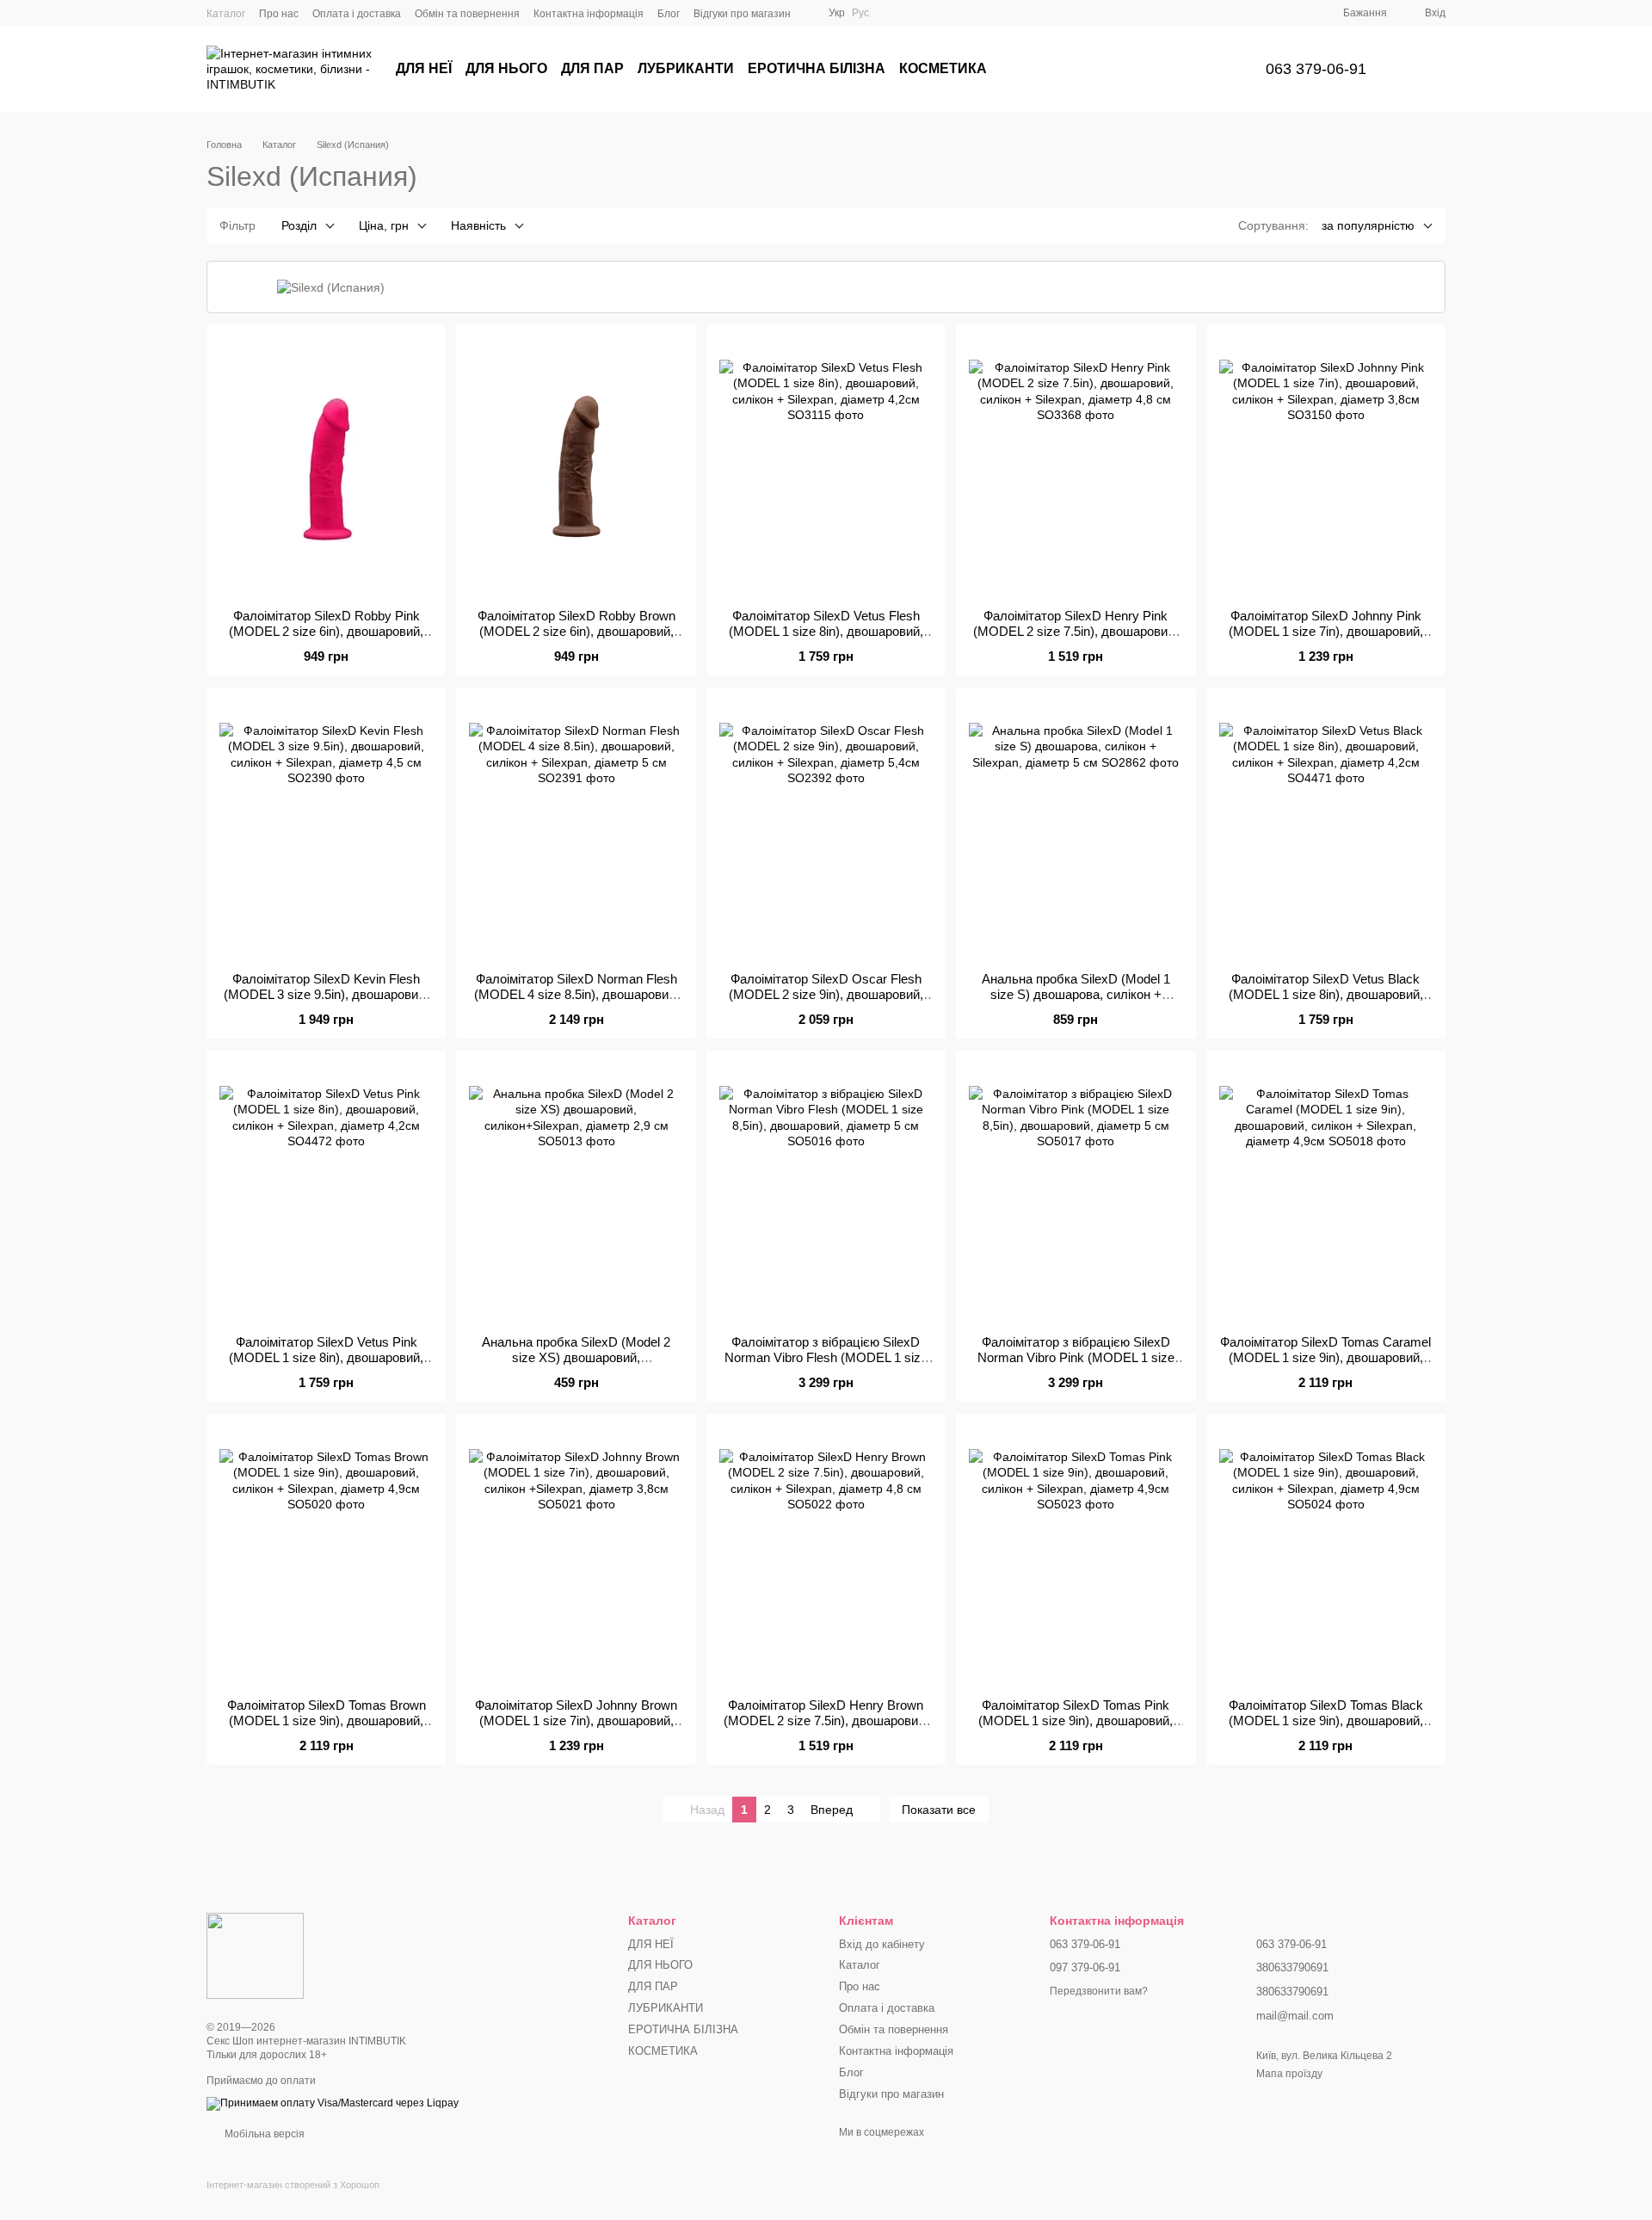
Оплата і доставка (357, 14)
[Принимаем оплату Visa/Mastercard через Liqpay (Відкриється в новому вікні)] (333, 2103)
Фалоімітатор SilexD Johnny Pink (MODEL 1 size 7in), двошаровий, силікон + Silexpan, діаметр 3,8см (1325, 631)
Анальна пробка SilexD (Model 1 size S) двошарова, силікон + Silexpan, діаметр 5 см (1076, 994)
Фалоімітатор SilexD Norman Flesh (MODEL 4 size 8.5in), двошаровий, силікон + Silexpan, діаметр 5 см (576, 994)
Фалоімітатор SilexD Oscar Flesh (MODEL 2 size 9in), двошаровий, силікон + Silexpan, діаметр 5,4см (826, 994)
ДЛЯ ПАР (592, 68)
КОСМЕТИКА (943, 68)
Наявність (478, 225)
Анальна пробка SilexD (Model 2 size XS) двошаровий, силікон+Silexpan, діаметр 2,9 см (576, 1357)
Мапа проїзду (1289, 2074)
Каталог (226, 14)
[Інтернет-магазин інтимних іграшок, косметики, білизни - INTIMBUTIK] (255, 1956)
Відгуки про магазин (742, 14)
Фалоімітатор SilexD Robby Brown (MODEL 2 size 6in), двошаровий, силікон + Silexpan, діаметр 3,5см (576, 631)
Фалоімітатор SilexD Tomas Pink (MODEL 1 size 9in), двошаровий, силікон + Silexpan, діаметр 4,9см (1076, 1720)
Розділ (299, 225)
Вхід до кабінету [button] (882, 1944)
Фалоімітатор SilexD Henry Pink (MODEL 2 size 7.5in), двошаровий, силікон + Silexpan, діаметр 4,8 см (1076, 631)
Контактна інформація (589, 14)
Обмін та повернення (467, 14)
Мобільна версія (263, 2134)
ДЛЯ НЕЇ (424, 68)
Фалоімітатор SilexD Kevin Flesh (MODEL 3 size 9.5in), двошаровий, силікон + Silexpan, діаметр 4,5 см (326, 994)
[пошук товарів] (1211, 69)
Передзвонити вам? (1099, 1991)
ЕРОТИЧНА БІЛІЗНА (817, 68)
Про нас (279, 14)
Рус (860, 13)
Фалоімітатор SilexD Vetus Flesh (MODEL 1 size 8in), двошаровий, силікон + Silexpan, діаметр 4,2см (826, 631)
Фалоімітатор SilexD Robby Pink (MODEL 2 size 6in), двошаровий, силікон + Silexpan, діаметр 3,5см (327, 631)
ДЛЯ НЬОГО (506, 68)
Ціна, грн (384, 225)
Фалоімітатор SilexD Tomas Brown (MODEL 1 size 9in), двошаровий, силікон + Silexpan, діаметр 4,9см (327, 1720)
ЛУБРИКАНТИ (686, 68)
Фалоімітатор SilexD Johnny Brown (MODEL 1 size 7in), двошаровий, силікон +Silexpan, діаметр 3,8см (576, 1720)
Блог (669, 14)
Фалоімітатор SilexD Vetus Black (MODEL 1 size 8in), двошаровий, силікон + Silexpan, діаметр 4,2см (1325, 994)
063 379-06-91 (1316, 69)
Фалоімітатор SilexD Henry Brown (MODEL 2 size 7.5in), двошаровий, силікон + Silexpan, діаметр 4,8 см (826, 1720)
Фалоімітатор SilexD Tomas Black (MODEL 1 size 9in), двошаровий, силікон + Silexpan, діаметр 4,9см (1325, 1720)
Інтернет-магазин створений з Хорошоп (293, 2185)
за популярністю (1368, 225)
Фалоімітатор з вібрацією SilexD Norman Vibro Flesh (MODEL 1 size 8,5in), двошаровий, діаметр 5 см (826, 1357)
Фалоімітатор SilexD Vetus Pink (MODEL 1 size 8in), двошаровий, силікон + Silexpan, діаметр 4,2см (327, 1357)
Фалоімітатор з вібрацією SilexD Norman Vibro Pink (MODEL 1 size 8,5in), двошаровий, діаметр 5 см (1076, 1357)
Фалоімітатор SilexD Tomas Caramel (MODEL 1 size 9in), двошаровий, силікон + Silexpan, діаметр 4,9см (1325, 1357)
